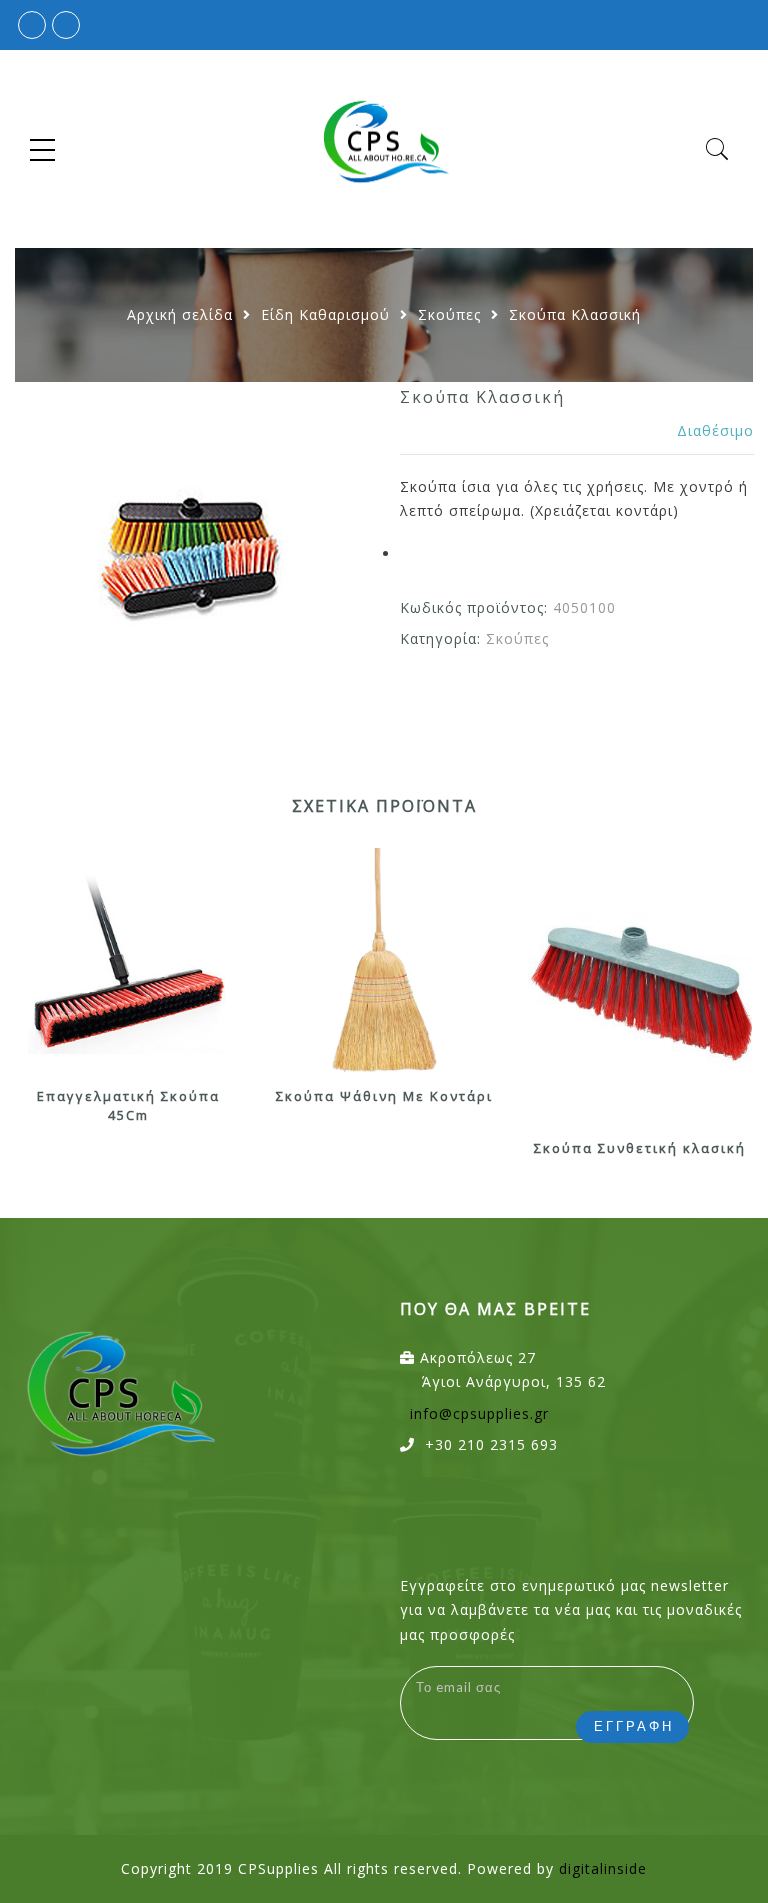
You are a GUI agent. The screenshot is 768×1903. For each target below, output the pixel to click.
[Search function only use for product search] (717, 149)
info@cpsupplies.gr (479, 1413)
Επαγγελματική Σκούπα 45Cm (128, 1105)
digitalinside (603, 1868)
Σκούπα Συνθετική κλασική (640, 1148)
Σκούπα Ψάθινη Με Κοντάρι (384, 1096)
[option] (191, 558)
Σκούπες (449, 314)
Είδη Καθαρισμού (325, 314)
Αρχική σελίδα (180, 314)
